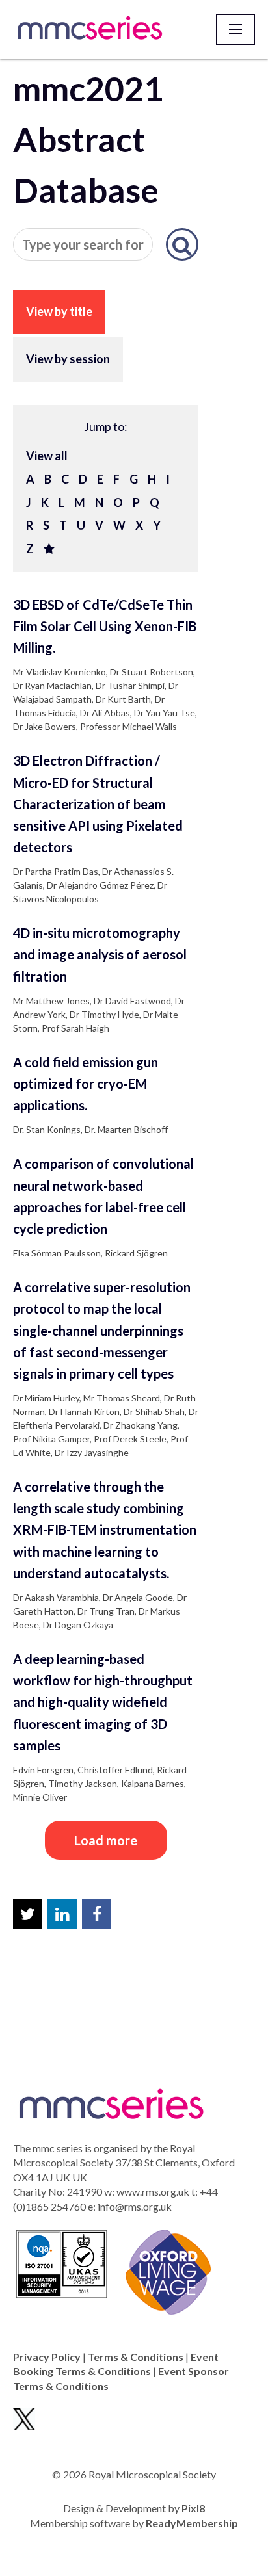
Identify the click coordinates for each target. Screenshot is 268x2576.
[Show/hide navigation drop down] (235, 29)
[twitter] (28, 1914)
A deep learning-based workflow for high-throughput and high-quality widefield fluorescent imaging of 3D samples (103, 1702)
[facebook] (97, 1914)
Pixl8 (193, 2508)
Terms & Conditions (136, 2357)
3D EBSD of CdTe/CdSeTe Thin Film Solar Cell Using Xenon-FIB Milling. (105, 626)
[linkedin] (62, 1914)
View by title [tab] (59, 311)
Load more (106, 1840)
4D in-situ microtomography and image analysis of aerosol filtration (100, 954)
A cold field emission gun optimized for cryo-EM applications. (86, 1084)
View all (47, 456)
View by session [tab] (68, 359)
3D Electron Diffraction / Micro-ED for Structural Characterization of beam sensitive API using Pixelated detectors (98, 804)
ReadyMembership (192, 2523)
